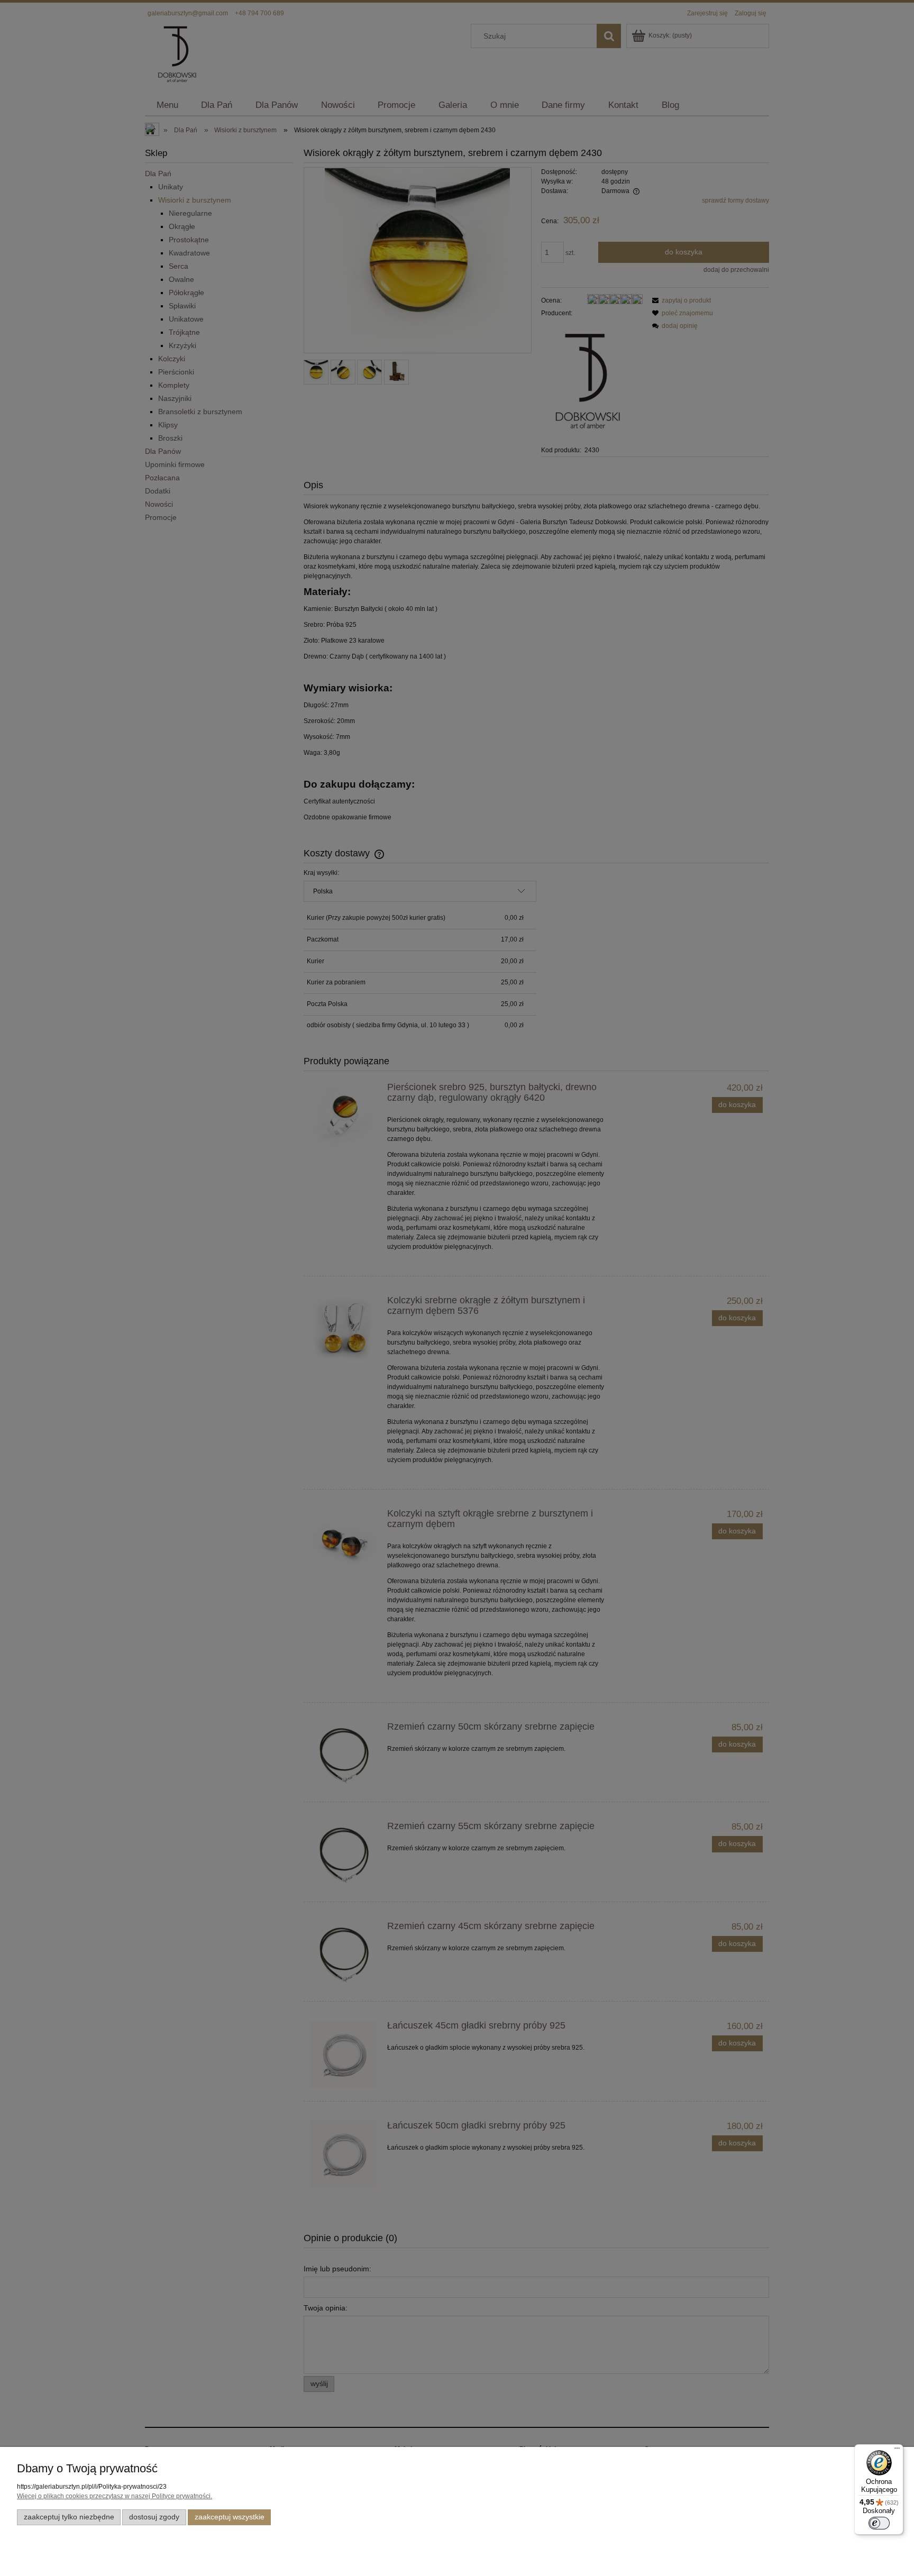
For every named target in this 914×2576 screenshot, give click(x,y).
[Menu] (897, 2451)
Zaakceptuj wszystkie (230, 2517)
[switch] (879, 2523)
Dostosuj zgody (154, 2517)
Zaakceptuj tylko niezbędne (69, 2517)
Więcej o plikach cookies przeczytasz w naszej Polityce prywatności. (115, 2496)
